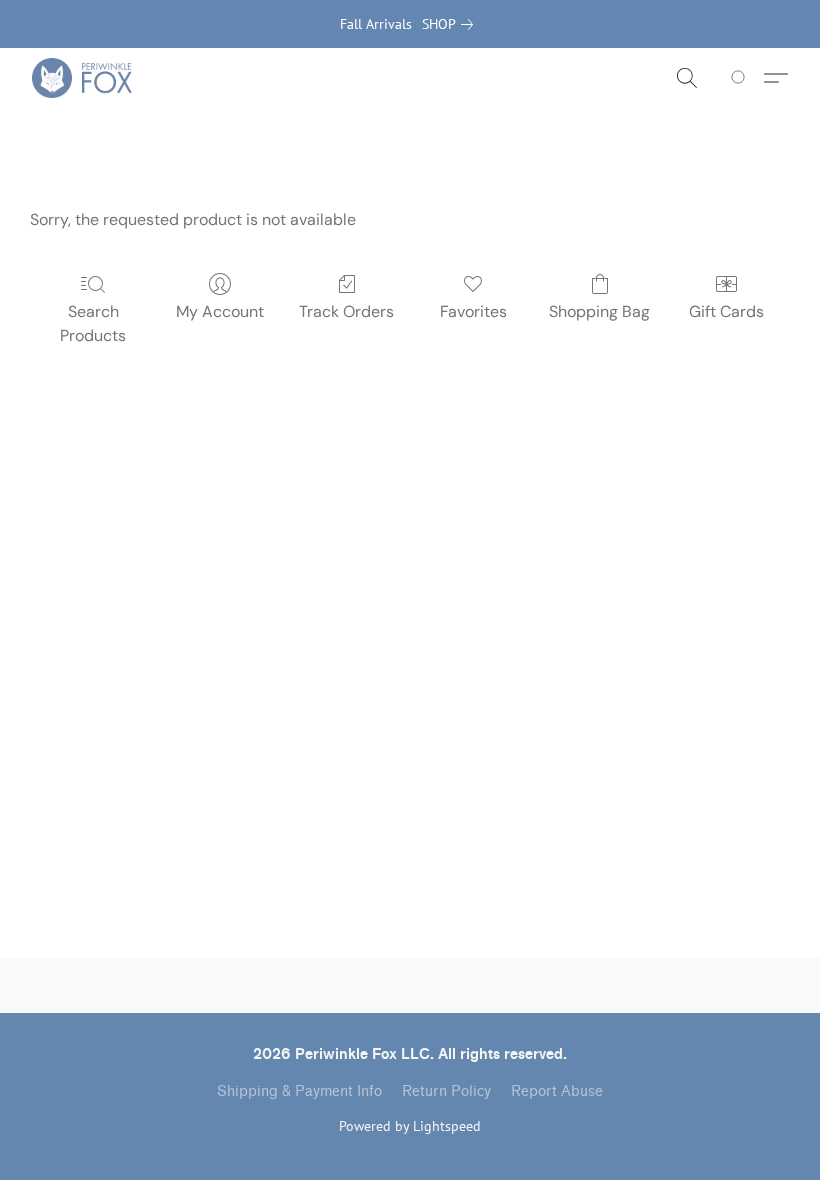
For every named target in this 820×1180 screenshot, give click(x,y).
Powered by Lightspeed (410, 1126)
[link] (451, 24)
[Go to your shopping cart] (741, 78)
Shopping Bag (599, 311)
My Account (220, 311)
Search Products (93, 323)
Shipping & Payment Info (299, 1091)
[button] (82, 78)
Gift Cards (726, 311)
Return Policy (446, 1091)
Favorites (473, 311)
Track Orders (346, 311)
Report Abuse (557, 1091)
